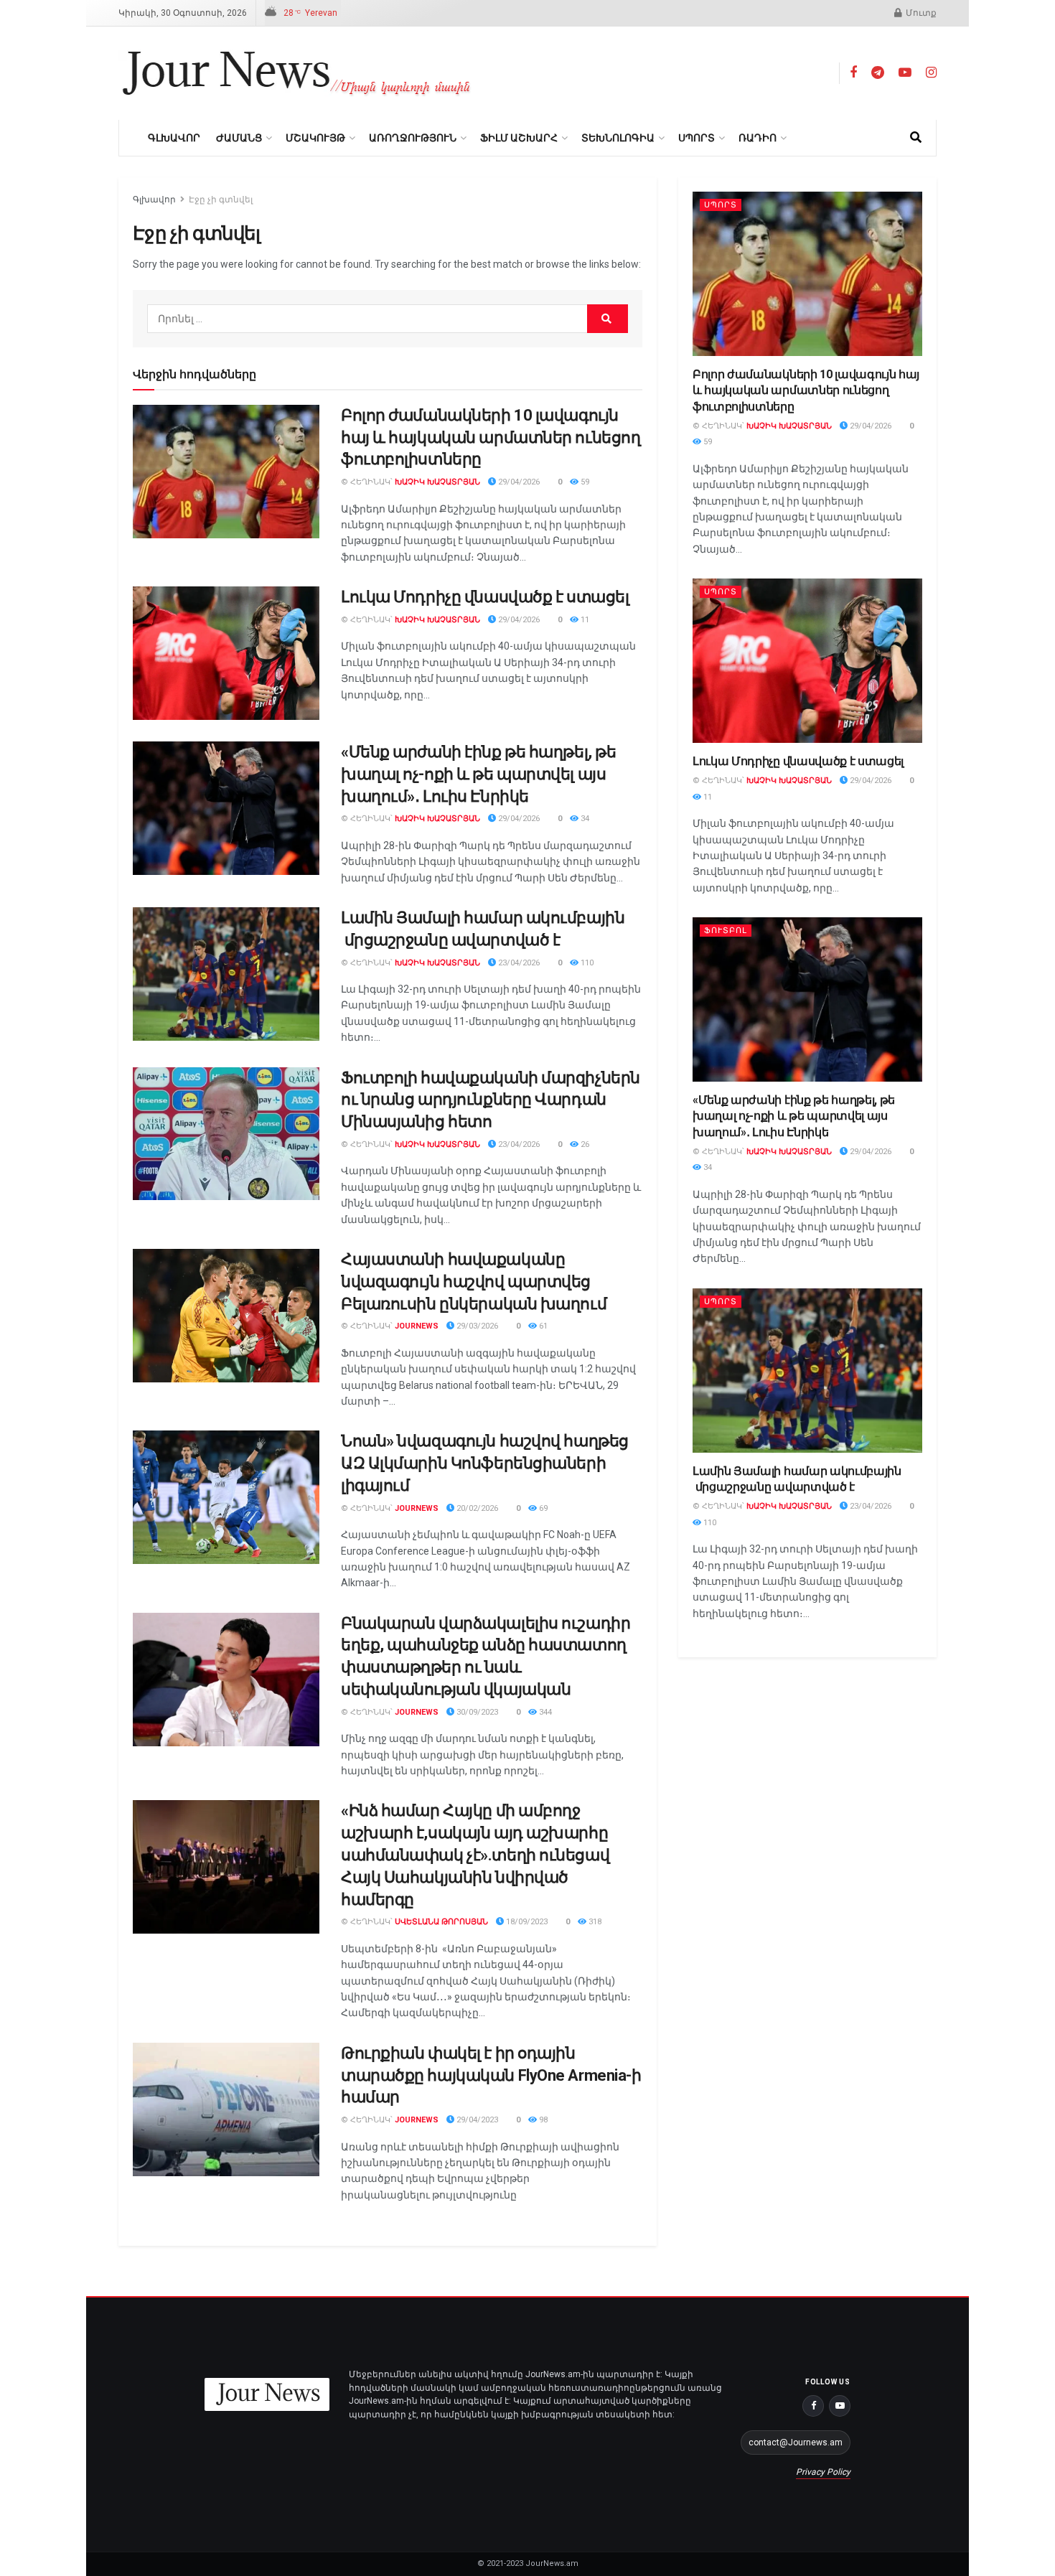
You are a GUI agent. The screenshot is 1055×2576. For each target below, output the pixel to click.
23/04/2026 (518, 963)
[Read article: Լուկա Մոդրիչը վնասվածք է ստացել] (226, 653)
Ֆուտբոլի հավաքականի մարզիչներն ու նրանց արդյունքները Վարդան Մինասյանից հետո (491, 1100)
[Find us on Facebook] (853, 73)
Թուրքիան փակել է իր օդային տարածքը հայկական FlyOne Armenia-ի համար (491, 2075)
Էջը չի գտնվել (221, 200)
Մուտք (920, 13)
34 (584, 819)
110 (586, 963)
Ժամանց (239, 138)
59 (584, 482)
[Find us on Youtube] (905, 73)
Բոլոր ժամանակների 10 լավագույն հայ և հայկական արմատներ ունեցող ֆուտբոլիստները (491, 437)
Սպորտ (697, 138)
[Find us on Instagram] (931, 73)
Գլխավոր (174, 138)
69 (542, 1508)
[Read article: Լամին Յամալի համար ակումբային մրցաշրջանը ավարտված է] (226, 974)
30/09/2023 (476, 1712)
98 (542, 2120)
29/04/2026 (518, 482)
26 (584, 1144)
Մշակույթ (315, 138)
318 (594, 1922)
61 (542, 1326)
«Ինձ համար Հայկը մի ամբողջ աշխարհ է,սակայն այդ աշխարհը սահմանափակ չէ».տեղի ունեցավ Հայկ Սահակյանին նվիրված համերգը (475, 1855)
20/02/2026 (476, 1508)
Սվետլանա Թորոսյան (441, 1922)
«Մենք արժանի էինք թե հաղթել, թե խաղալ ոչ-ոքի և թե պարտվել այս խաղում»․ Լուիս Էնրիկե (478, 774)
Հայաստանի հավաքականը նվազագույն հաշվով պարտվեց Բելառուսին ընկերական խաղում (474, 1282)
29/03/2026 (476, 1326)
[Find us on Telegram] (878, 73)
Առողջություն (413, 138)
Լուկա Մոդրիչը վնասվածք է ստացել (485, 597)
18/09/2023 (526, 1922)
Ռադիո (758, 138)
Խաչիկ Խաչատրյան (437, 482)
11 (584, 620)
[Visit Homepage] (297, 73)
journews (417, 1326)
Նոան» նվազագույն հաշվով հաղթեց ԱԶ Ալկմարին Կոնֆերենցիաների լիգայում (485, 1463)
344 (544, 1712)
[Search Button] (916, 138)
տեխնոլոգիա (618, 138)
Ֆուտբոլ (726, 931)
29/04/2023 (476, 2120)
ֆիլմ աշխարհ (519, 138)
